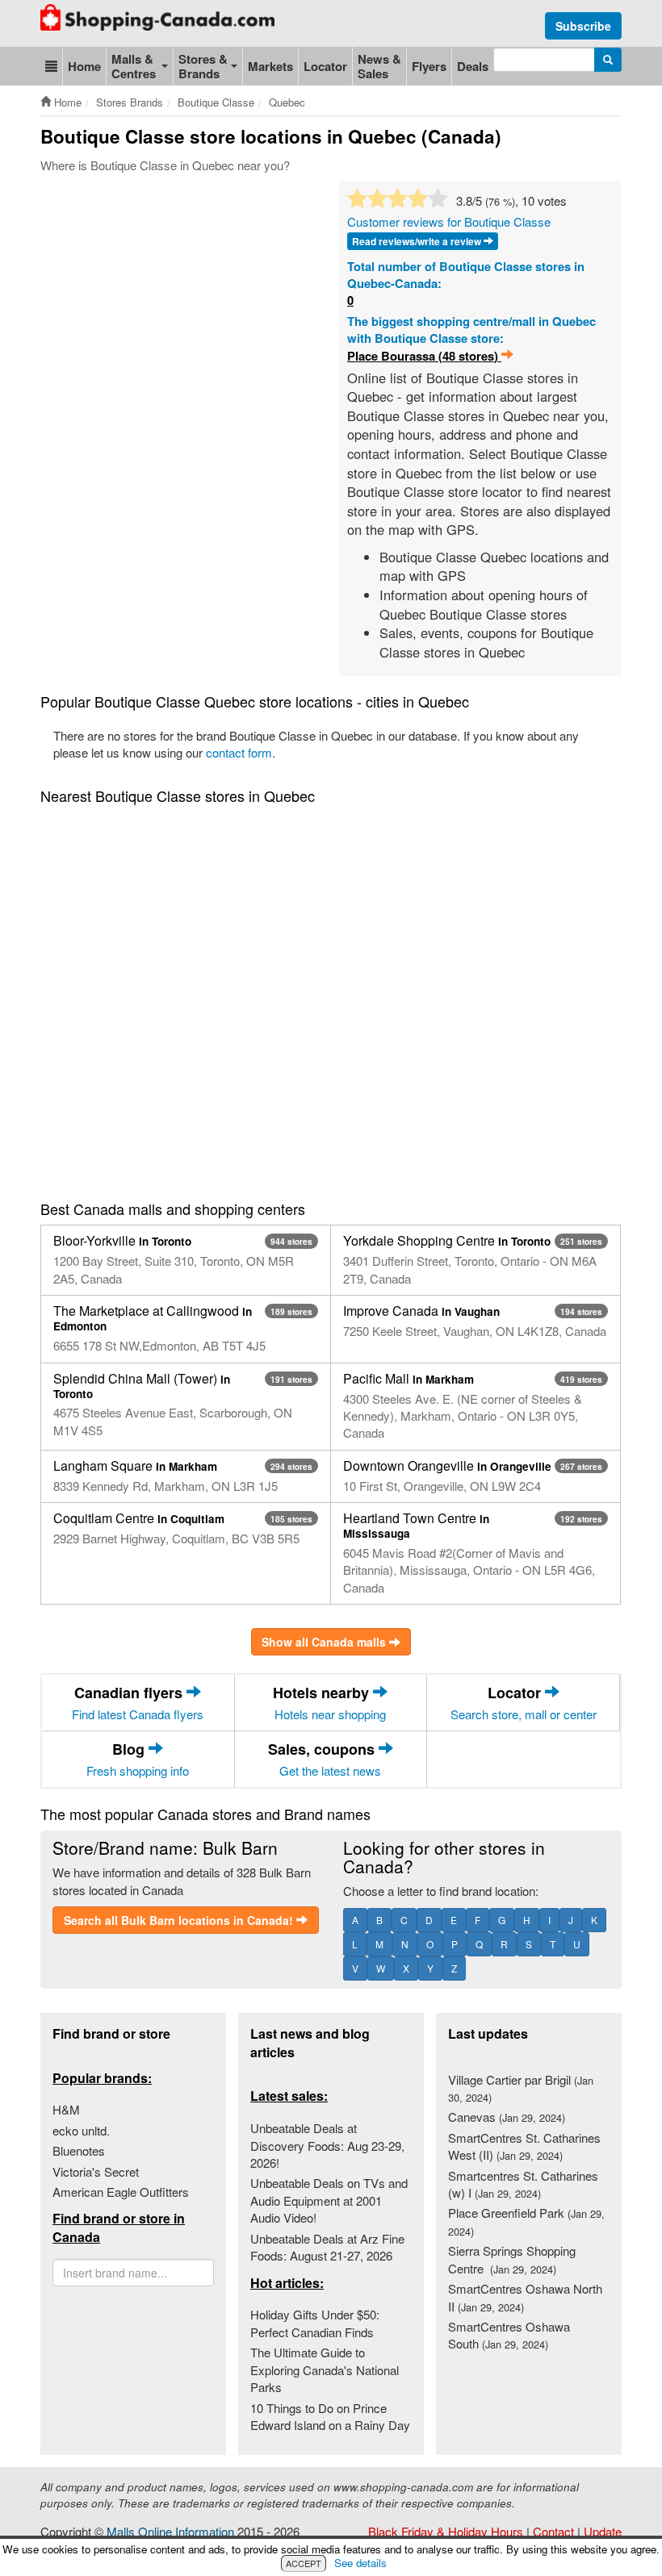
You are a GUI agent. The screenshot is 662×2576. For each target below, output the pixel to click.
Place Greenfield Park (526, 2221)
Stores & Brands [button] (203, 66)
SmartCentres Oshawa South (509, 2335)
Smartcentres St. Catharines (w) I (523, 2184)
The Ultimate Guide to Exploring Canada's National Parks (325, 2369)
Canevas (507, 2117)
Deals (473, 66)
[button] (51, 66)
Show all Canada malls (325, 1642)
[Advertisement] (334, 230)
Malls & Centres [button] (134, 66)
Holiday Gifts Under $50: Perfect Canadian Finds (315, 2323)
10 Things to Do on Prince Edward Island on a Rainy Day (330, 2416)
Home (84, 66)
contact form (239, 752)
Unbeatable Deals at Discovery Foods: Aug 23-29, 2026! (327, 2145)
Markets (270, 66)
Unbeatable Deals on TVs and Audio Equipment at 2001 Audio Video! (329, 2200)
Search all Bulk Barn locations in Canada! (180, 1920)
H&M (66, 2109)
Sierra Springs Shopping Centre (512, 2259)
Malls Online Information (170, 2531)
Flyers (429, 66)
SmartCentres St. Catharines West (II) (524, 2146)
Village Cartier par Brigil (521, 2088)
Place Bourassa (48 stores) (424, 356)
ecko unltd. (81, 2130)
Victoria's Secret (96, 2171)
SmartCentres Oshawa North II (525, 2297)
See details (360, 2563)
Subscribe (583, 26)
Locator (325, 66)
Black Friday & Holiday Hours (446, 2531)
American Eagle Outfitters (121, 2192)
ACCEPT (304, 2563)
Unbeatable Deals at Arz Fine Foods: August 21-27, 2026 (327, 2247)
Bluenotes (79, 2150)
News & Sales (379, 66)
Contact (553, 2531)
